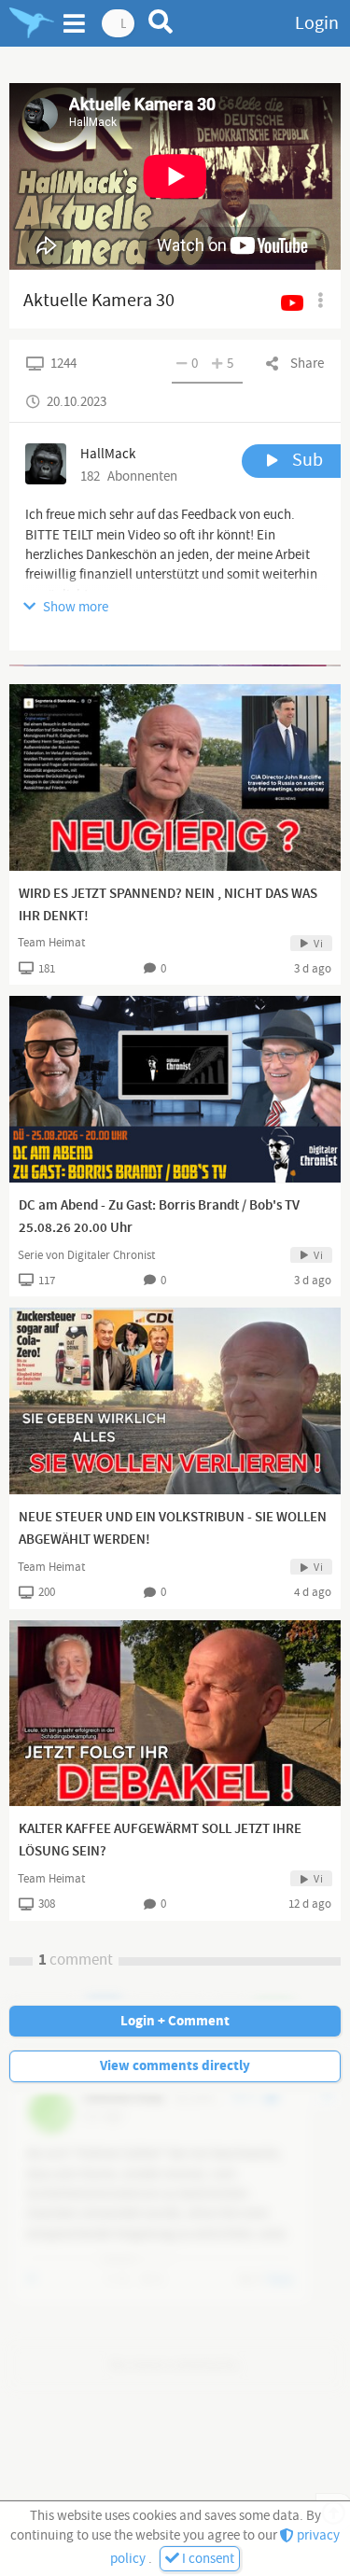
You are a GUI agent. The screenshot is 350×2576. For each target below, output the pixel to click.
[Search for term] (161, 21)
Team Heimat (51, 943)
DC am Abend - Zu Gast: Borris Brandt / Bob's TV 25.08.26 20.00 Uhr (159, 1217)
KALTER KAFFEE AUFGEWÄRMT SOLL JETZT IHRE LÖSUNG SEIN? (160, 1841)
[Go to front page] (32, 23)
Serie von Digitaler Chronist (86, 1255)
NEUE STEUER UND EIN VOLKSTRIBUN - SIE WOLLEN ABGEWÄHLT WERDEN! (173, 1529)
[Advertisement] (175, 665)
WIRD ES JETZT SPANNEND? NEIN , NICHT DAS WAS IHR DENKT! (168, 905)
